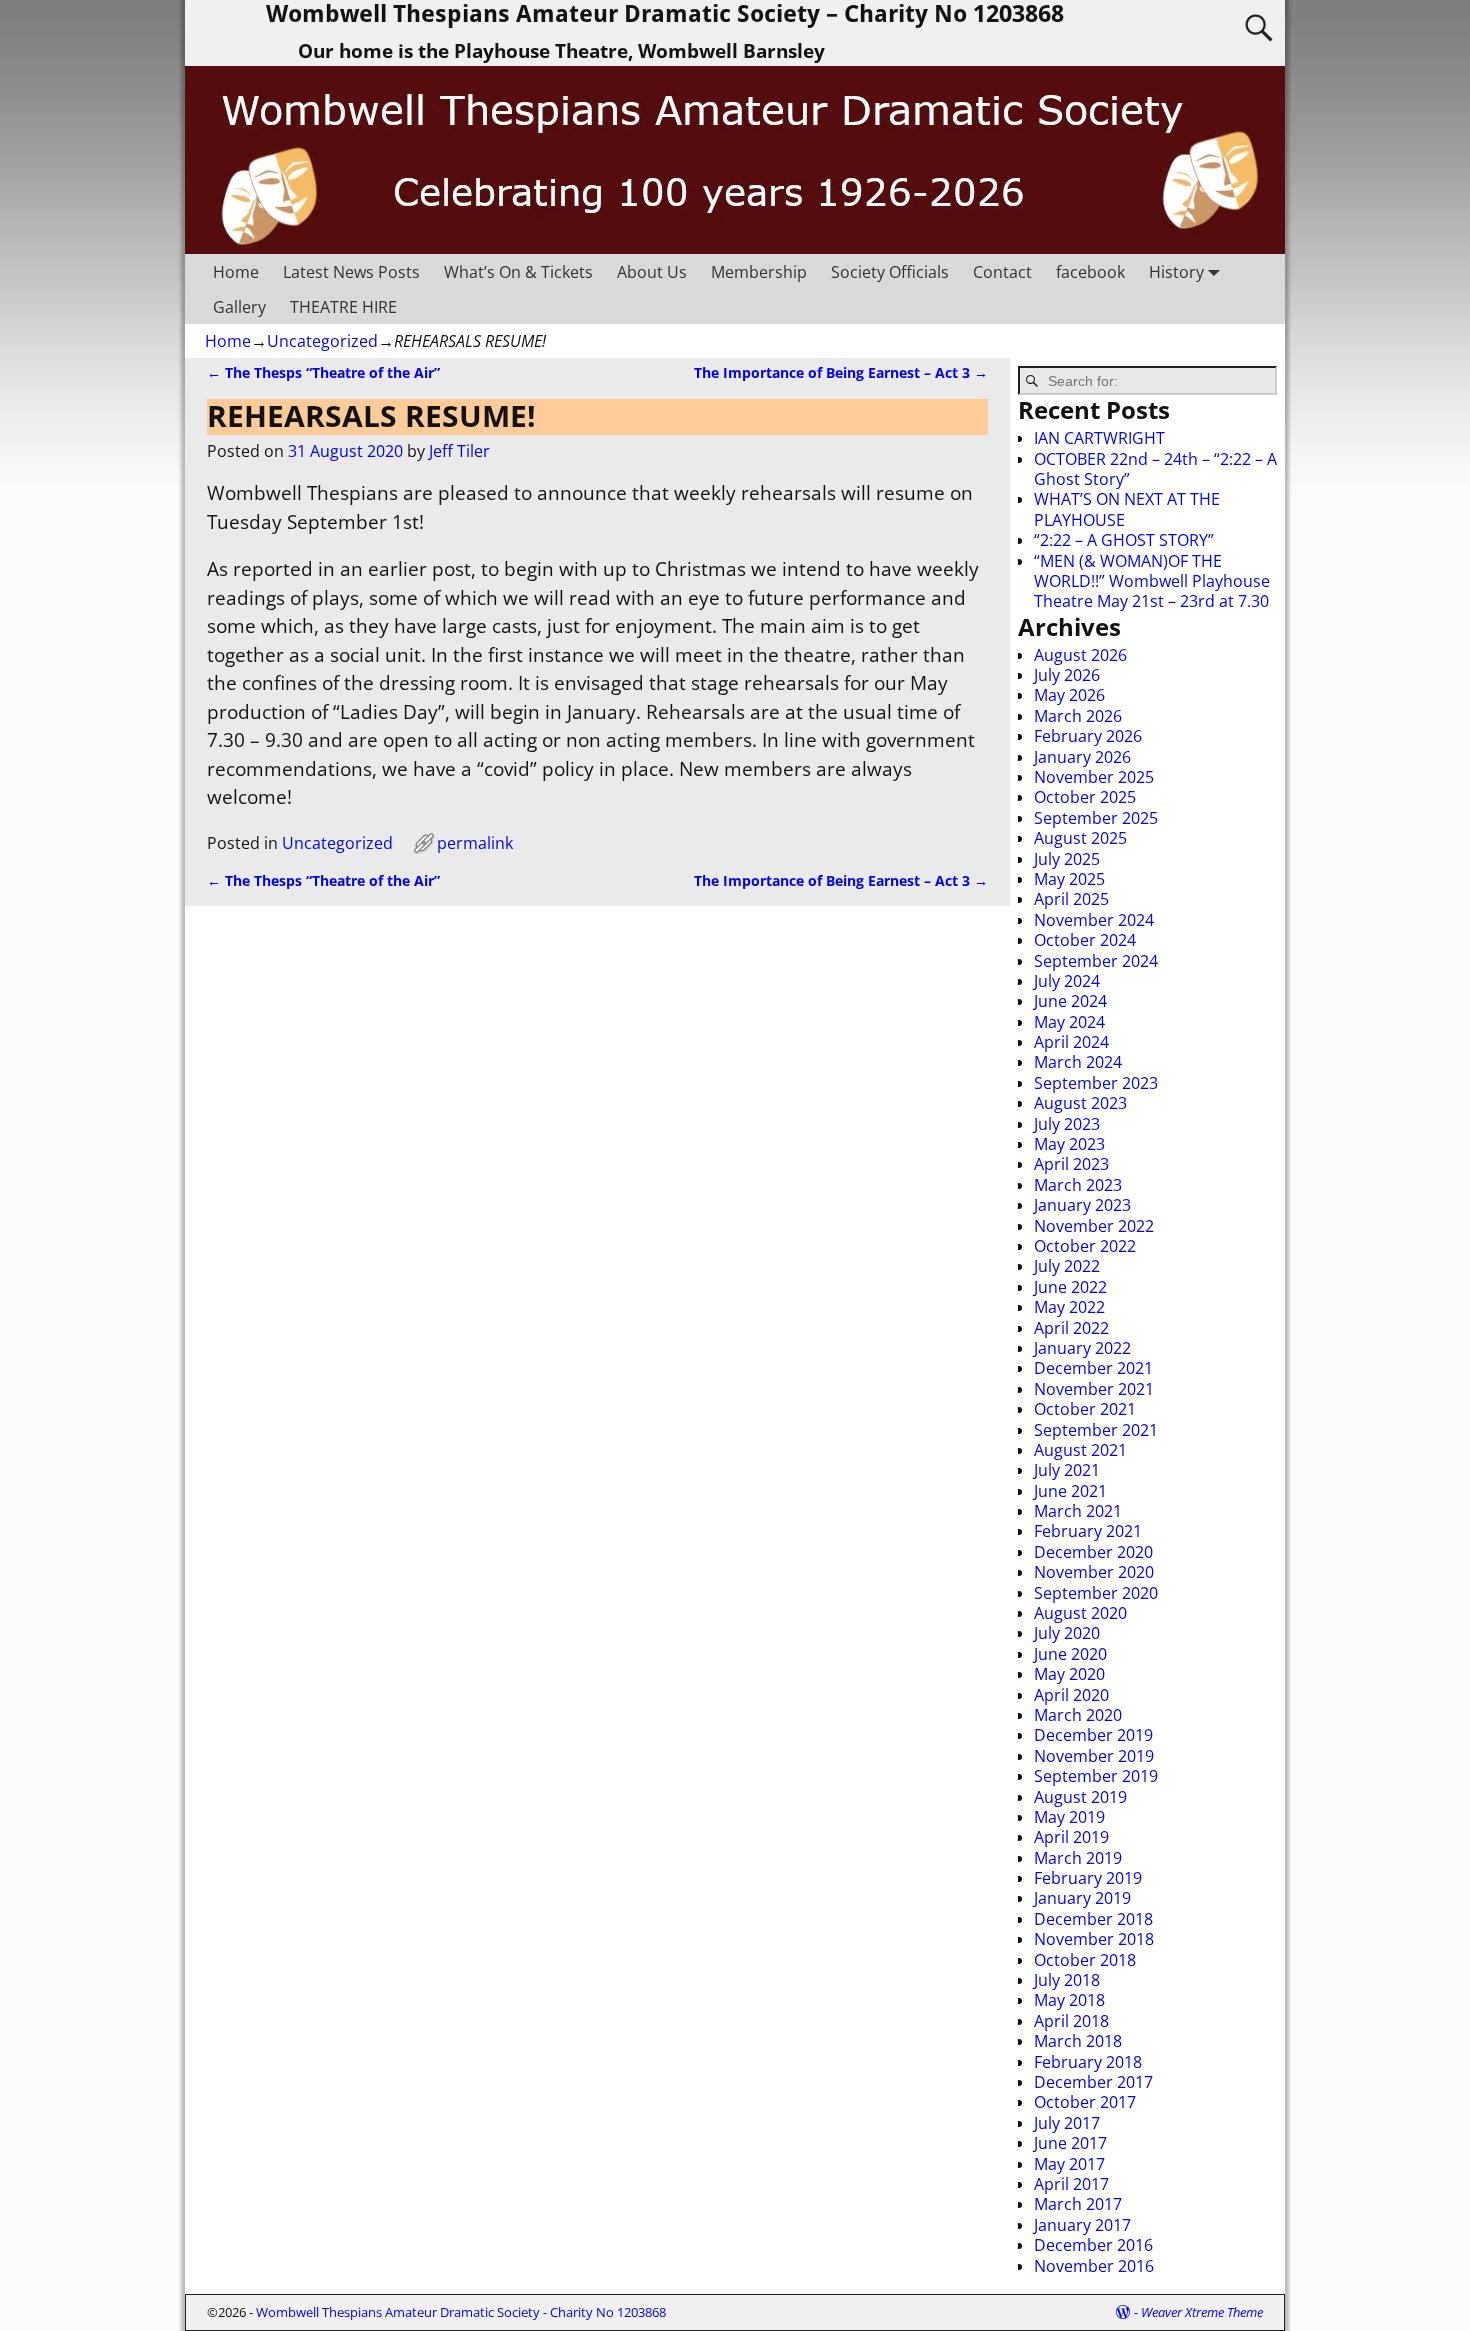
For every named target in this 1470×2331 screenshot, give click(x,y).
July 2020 (1067, 1633)
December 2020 (1093, 1552)
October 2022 (1085, 1246)
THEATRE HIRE (343, 307)
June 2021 (1070, 1491)
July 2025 (1067, 859)
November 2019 (1094, 1756)
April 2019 (1071, 1837)
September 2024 (1096, 961)
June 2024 (1070, 1001)
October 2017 (1085, 2102)
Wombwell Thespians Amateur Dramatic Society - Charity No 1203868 (461, 2312)
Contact (1002, 272)
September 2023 (1096, 1083)
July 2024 (1067, 981)
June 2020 (1070, 1654)
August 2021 (1080, 1450)
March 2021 (1078, 1511)
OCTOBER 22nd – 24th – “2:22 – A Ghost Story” (1155, 469)
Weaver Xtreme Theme (1202, 2312)
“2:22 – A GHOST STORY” (1124, 540)
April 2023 (1071, 1164)
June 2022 (1070, 1287)
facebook (1090, 272)
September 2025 (1096, 818)
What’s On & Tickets (518, 272)
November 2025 (1094, 777)
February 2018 (1088, 2062)
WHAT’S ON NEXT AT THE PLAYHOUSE (1127, 509)
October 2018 (1085, 1960)
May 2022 (1069, 1307)
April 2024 (1071, 1042)
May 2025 (1069, 879)
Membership (759, 272)
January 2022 (1082, 1348)
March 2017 (1078, 2204)
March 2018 (1078, 2041)
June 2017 (1070, 2143)
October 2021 (1085, 1409)
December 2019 (1093, 1735)
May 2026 (1069, 695)
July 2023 (1067, 1124)
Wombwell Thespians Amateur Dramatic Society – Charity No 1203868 (665, 14)
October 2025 (1085, 797)
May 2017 (1069, 2164)
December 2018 (1093, 1919)
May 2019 (1069, 1817)
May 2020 (1069, 1674)
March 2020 (1078, 1715)
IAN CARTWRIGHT (1099, 438)
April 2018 (1071, 2021)
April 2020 (1071, 1695)
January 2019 (1082, 1898)
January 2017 (1082, 2225)
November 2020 (1094, 1572)
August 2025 (1080, 838)
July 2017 (1067, 2123)
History (1176, 272)
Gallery (239, 307)
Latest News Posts (351, 272)
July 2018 (1067, 1980)
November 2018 (1094, 1939)
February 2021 (1088, 1531)
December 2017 (1093, 2082)
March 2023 (1078, 1185)
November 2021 (1094, 1389)
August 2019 (1080, 1797)
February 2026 (1088, 736)
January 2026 (1082, 757)
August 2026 (1080, 655)
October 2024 (1085, 940)
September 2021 (1096, 1430)
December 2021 (1093, 1368)
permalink (475, 843)
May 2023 (1069, 1144)
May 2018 (1069, 2000)
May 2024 (1069, 1022)
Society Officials (890, 272)
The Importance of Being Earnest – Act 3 (841, 372)
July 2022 (1067, 1266)
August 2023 (1080, 1103)
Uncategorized (322, 341)
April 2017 (1071, 2184)
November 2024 (1094, 920)
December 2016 (1093, 2245)
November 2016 (1094, 2266)
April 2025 (1071, 899)
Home (236, 272)
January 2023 (1082, 1205)
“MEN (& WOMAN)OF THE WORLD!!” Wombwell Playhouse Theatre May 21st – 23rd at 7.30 (1152, 581)
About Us (652, 272)
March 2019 (1078, 1858)
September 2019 (1096, 1776)
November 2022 (1094, 1226)
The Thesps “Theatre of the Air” (323, 372)
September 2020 (1096, 1593)
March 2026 (1078, 716)
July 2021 (1067, 1470)
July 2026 (1067, 675)
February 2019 (1088, 1878)
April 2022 (1071, 1328)
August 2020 (1080, 1613)
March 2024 (1078, 1062)
